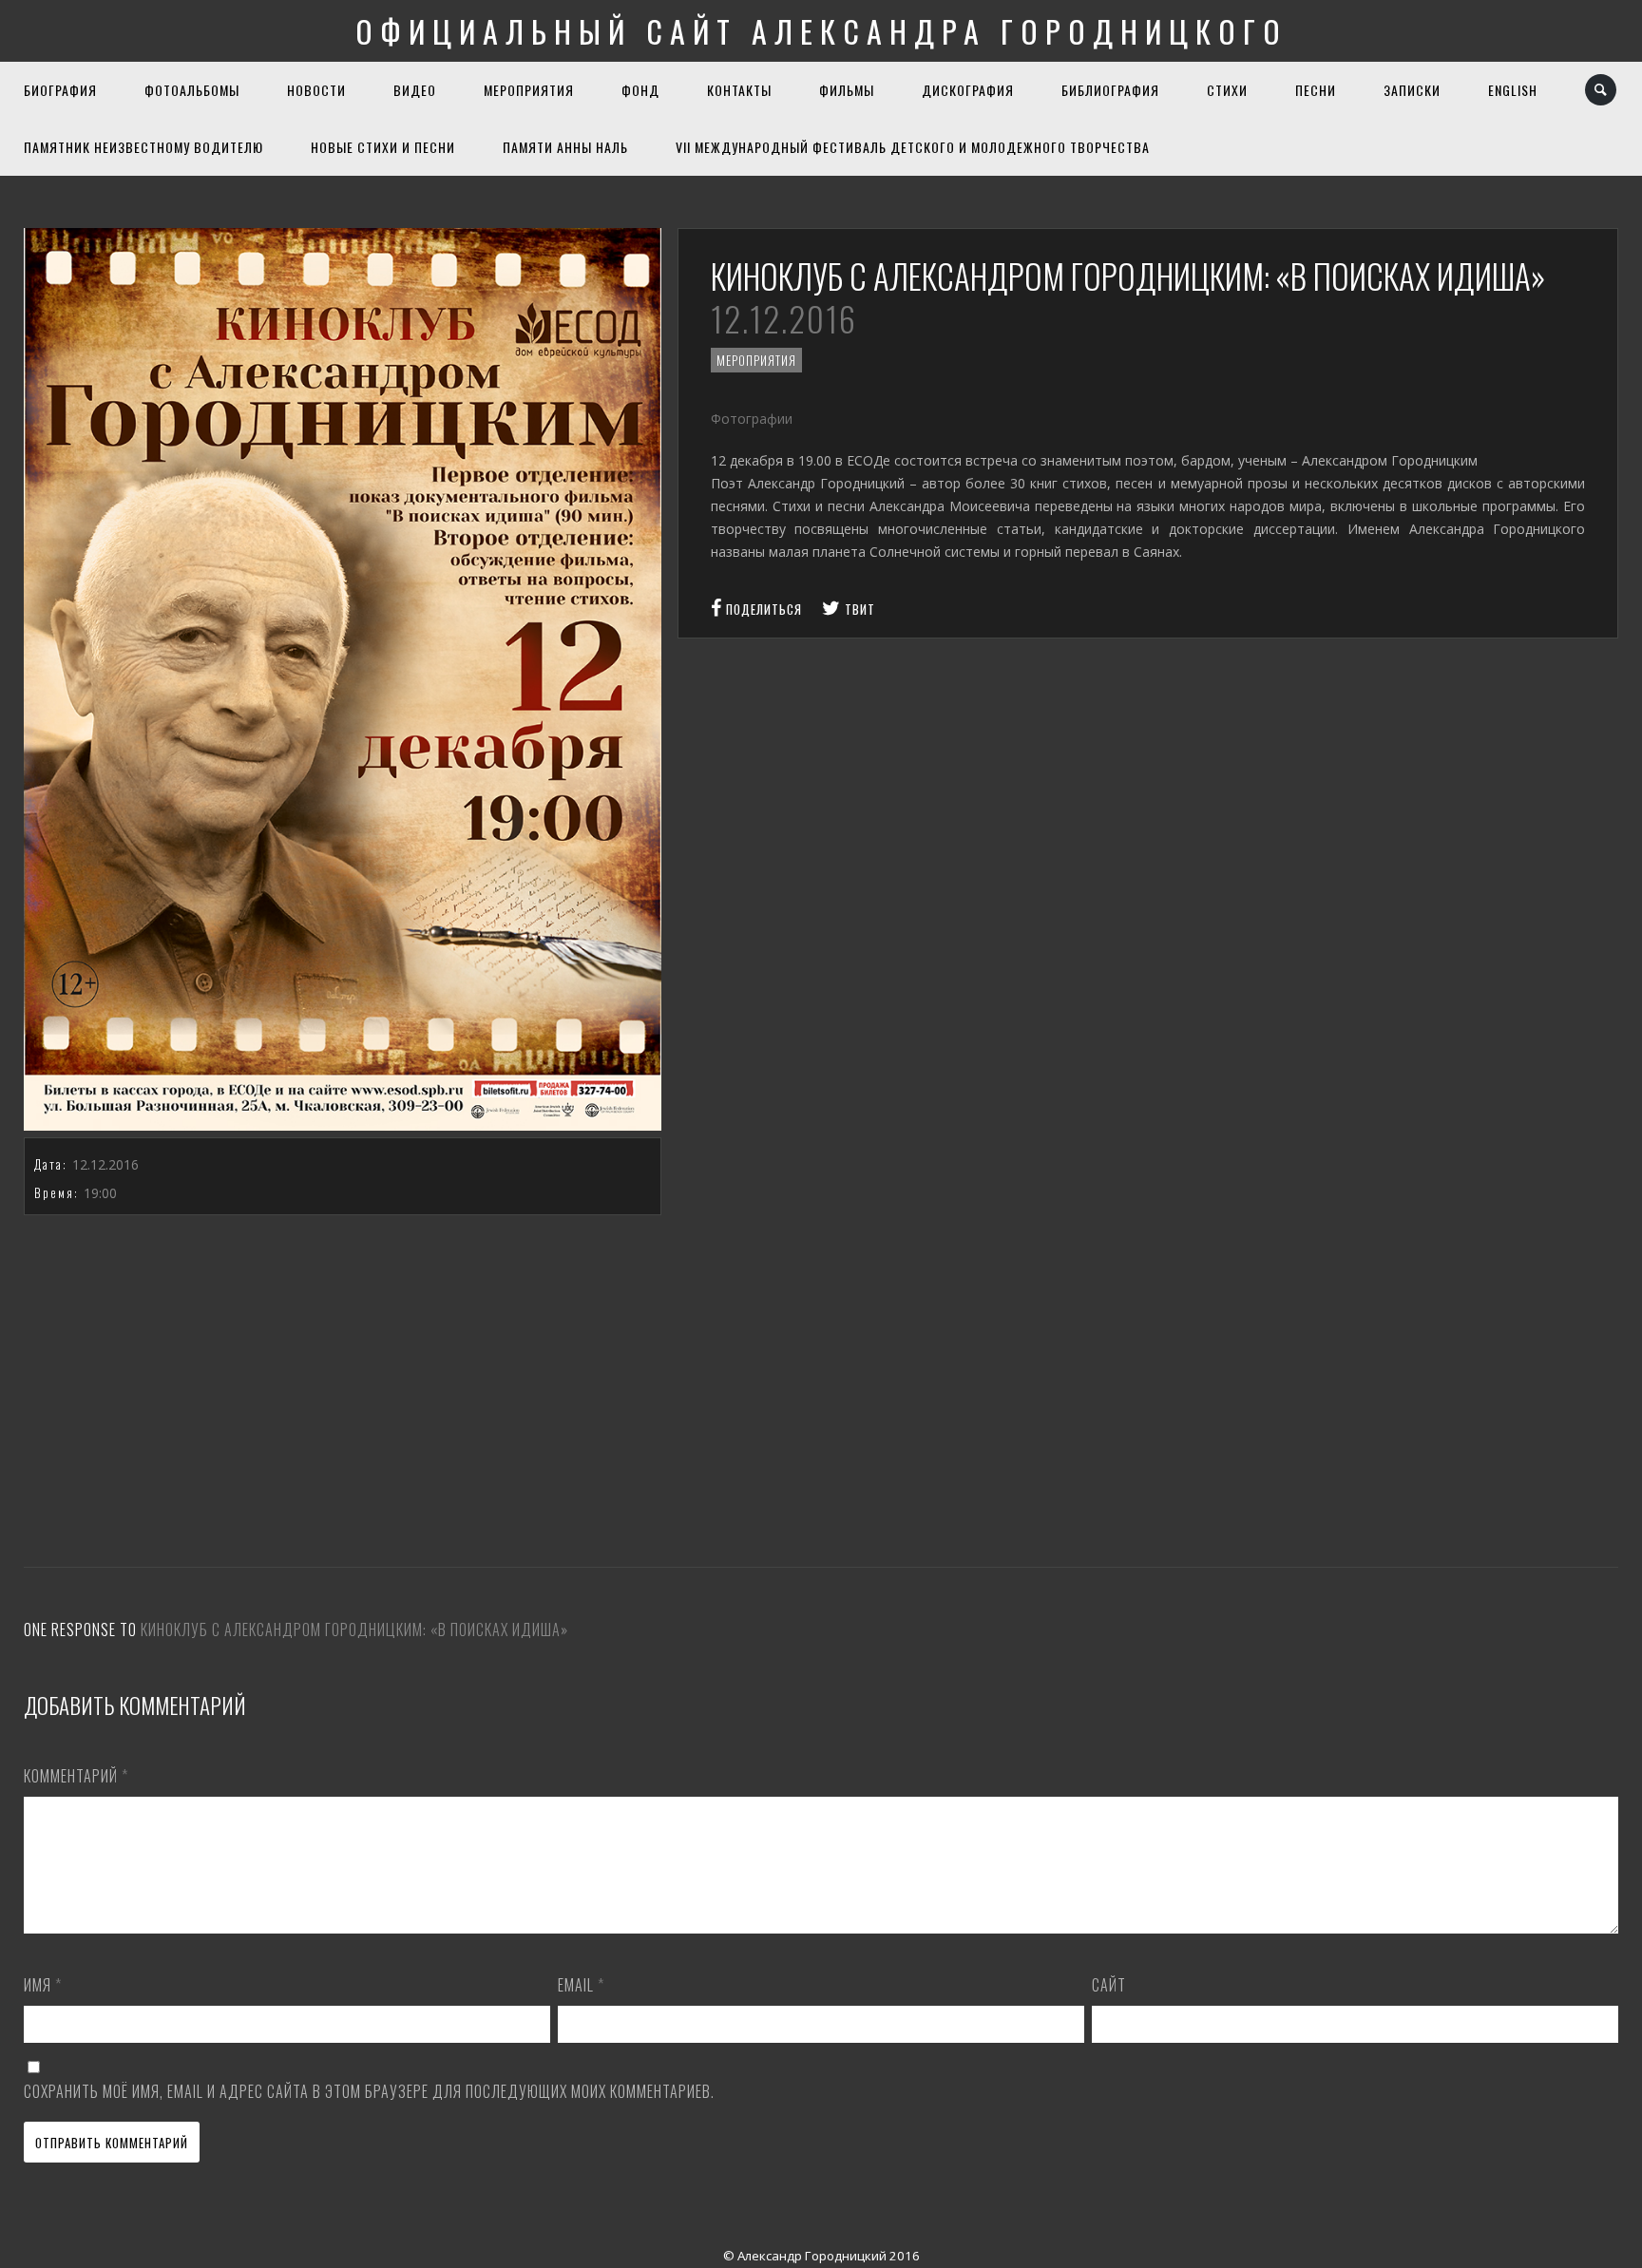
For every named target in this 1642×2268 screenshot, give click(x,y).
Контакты (739, 90)
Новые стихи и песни (383, 147)
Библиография (1110, 90)
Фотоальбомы (192, 90)
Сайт (1109, 1985)
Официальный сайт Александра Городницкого (821, 31)
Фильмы (847, 90)
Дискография (968, 90)
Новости (316, 90)
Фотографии (754, 419)
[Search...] (1602, 90)
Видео (415, 90)
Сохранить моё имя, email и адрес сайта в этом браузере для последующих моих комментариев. (369, 2091)
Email (581, 1985)
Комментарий (76, 1776)
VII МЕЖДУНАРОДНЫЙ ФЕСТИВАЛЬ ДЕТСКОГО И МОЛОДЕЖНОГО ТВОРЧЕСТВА (913, 147)
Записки (1412, 90)
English (1513, 90)
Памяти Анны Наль (565, 147)
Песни (1316, 90)
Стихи (1227, 90)
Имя (43, 1985)
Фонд (640, 90)
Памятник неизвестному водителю (143, 147)
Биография (60, 90)
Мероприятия (529, 90)
